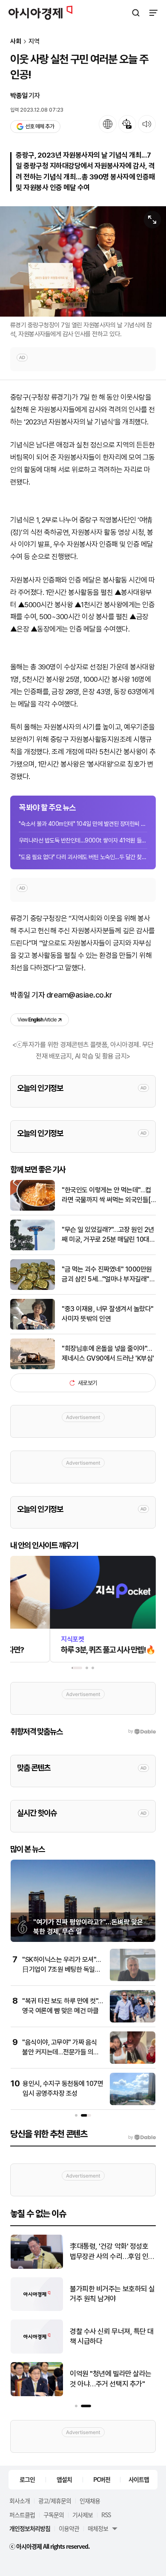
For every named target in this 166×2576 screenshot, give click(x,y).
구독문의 (54, 2515)
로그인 (27, 2479)
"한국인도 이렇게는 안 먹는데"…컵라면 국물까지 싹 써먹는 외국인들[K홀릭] (108, 1195)
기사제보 (83, 2515)
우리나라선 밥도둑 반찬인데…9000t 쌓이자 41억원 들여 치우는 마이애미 (83, 840)
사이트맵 (139, 2479)
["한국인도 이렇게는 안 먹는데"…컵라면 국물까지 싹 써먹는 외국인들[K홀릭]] (33, 1209)
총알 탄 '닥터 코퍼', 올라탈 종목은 (110, 2294)
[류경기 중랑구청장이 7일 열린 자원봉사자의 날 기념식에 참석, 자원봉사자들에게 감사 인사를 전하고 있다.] (83, 262)
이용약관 (69, 2528)
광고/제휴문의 (55, 2501)
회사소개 (20, 2501)
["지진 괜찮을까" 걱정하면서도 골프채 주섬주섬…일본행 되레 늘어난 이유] (37, 2352)
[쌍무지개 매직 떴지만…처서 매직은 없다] (37, 2394)
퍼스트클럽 (22, 2515)
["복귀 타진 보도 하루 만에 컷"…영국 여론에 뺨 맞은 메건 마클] (133, 2021)
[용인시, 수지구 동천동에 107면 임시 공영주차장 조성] (133, 2103)
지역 (34, 42)
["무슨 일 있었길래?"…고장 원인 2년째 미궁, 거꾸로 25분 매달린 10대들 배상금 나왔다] (33, 1248)
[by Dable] (142, 2138)
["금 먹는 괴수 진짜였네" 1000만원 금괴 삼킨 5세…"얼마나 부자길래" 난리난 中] (33, 1288)
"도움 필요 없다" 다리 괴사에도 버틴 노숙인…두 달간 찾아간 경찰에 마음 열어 (83, 857)
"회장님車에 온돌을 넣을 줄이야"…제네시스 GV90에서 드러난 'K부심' (108, 1353)
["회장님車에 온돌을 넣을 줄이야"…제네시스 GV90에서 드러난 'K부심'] (33, 1367)
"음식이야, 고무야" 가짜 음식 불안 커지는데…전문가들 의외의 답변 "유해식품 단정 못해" (61, 2052)
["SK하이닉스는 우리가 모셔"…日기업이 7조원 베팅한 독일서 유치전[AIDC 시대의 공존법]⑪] (133, 1979)
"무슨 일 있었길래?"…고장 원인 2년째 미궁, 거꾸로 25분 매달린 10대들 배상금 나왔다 (108, 1235)
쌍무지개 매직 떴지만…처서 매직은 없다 (112, 2379)
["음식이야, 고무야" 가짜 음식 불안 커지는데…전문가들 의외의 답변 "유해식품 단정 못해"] (133, 2062)
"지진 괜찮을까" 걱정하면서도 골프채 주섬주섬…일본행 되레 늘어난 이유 (111, 2337)
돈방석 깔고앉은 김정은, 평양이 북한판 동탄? (110, 2251)
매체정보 (98, 2528)
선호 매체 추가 (40, 126)
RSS (106, 2515)
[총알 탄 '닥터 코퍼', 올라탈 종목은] (37, 2309)
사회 (16, 42)
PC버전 (102, 2479)
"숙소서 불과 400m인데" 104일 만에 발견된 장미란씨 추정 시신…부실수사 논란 (83, 824)
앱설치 (64, 2479)
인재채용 (90, 2501)
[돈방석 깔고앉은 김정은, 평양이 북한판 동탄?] (37, 2267)
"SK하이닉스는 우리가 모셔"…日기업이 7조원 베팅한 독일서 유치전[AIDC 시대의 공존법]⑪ (62, 1969)
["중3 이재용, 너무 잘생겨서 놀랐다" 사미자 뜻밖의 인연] (33, 1328)
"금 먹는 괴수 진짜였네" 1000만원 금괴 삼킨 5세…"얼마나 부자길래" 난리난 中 (107, 1275)
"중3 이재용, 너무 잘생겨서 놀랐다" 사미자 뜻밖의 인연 (108, 1314)
